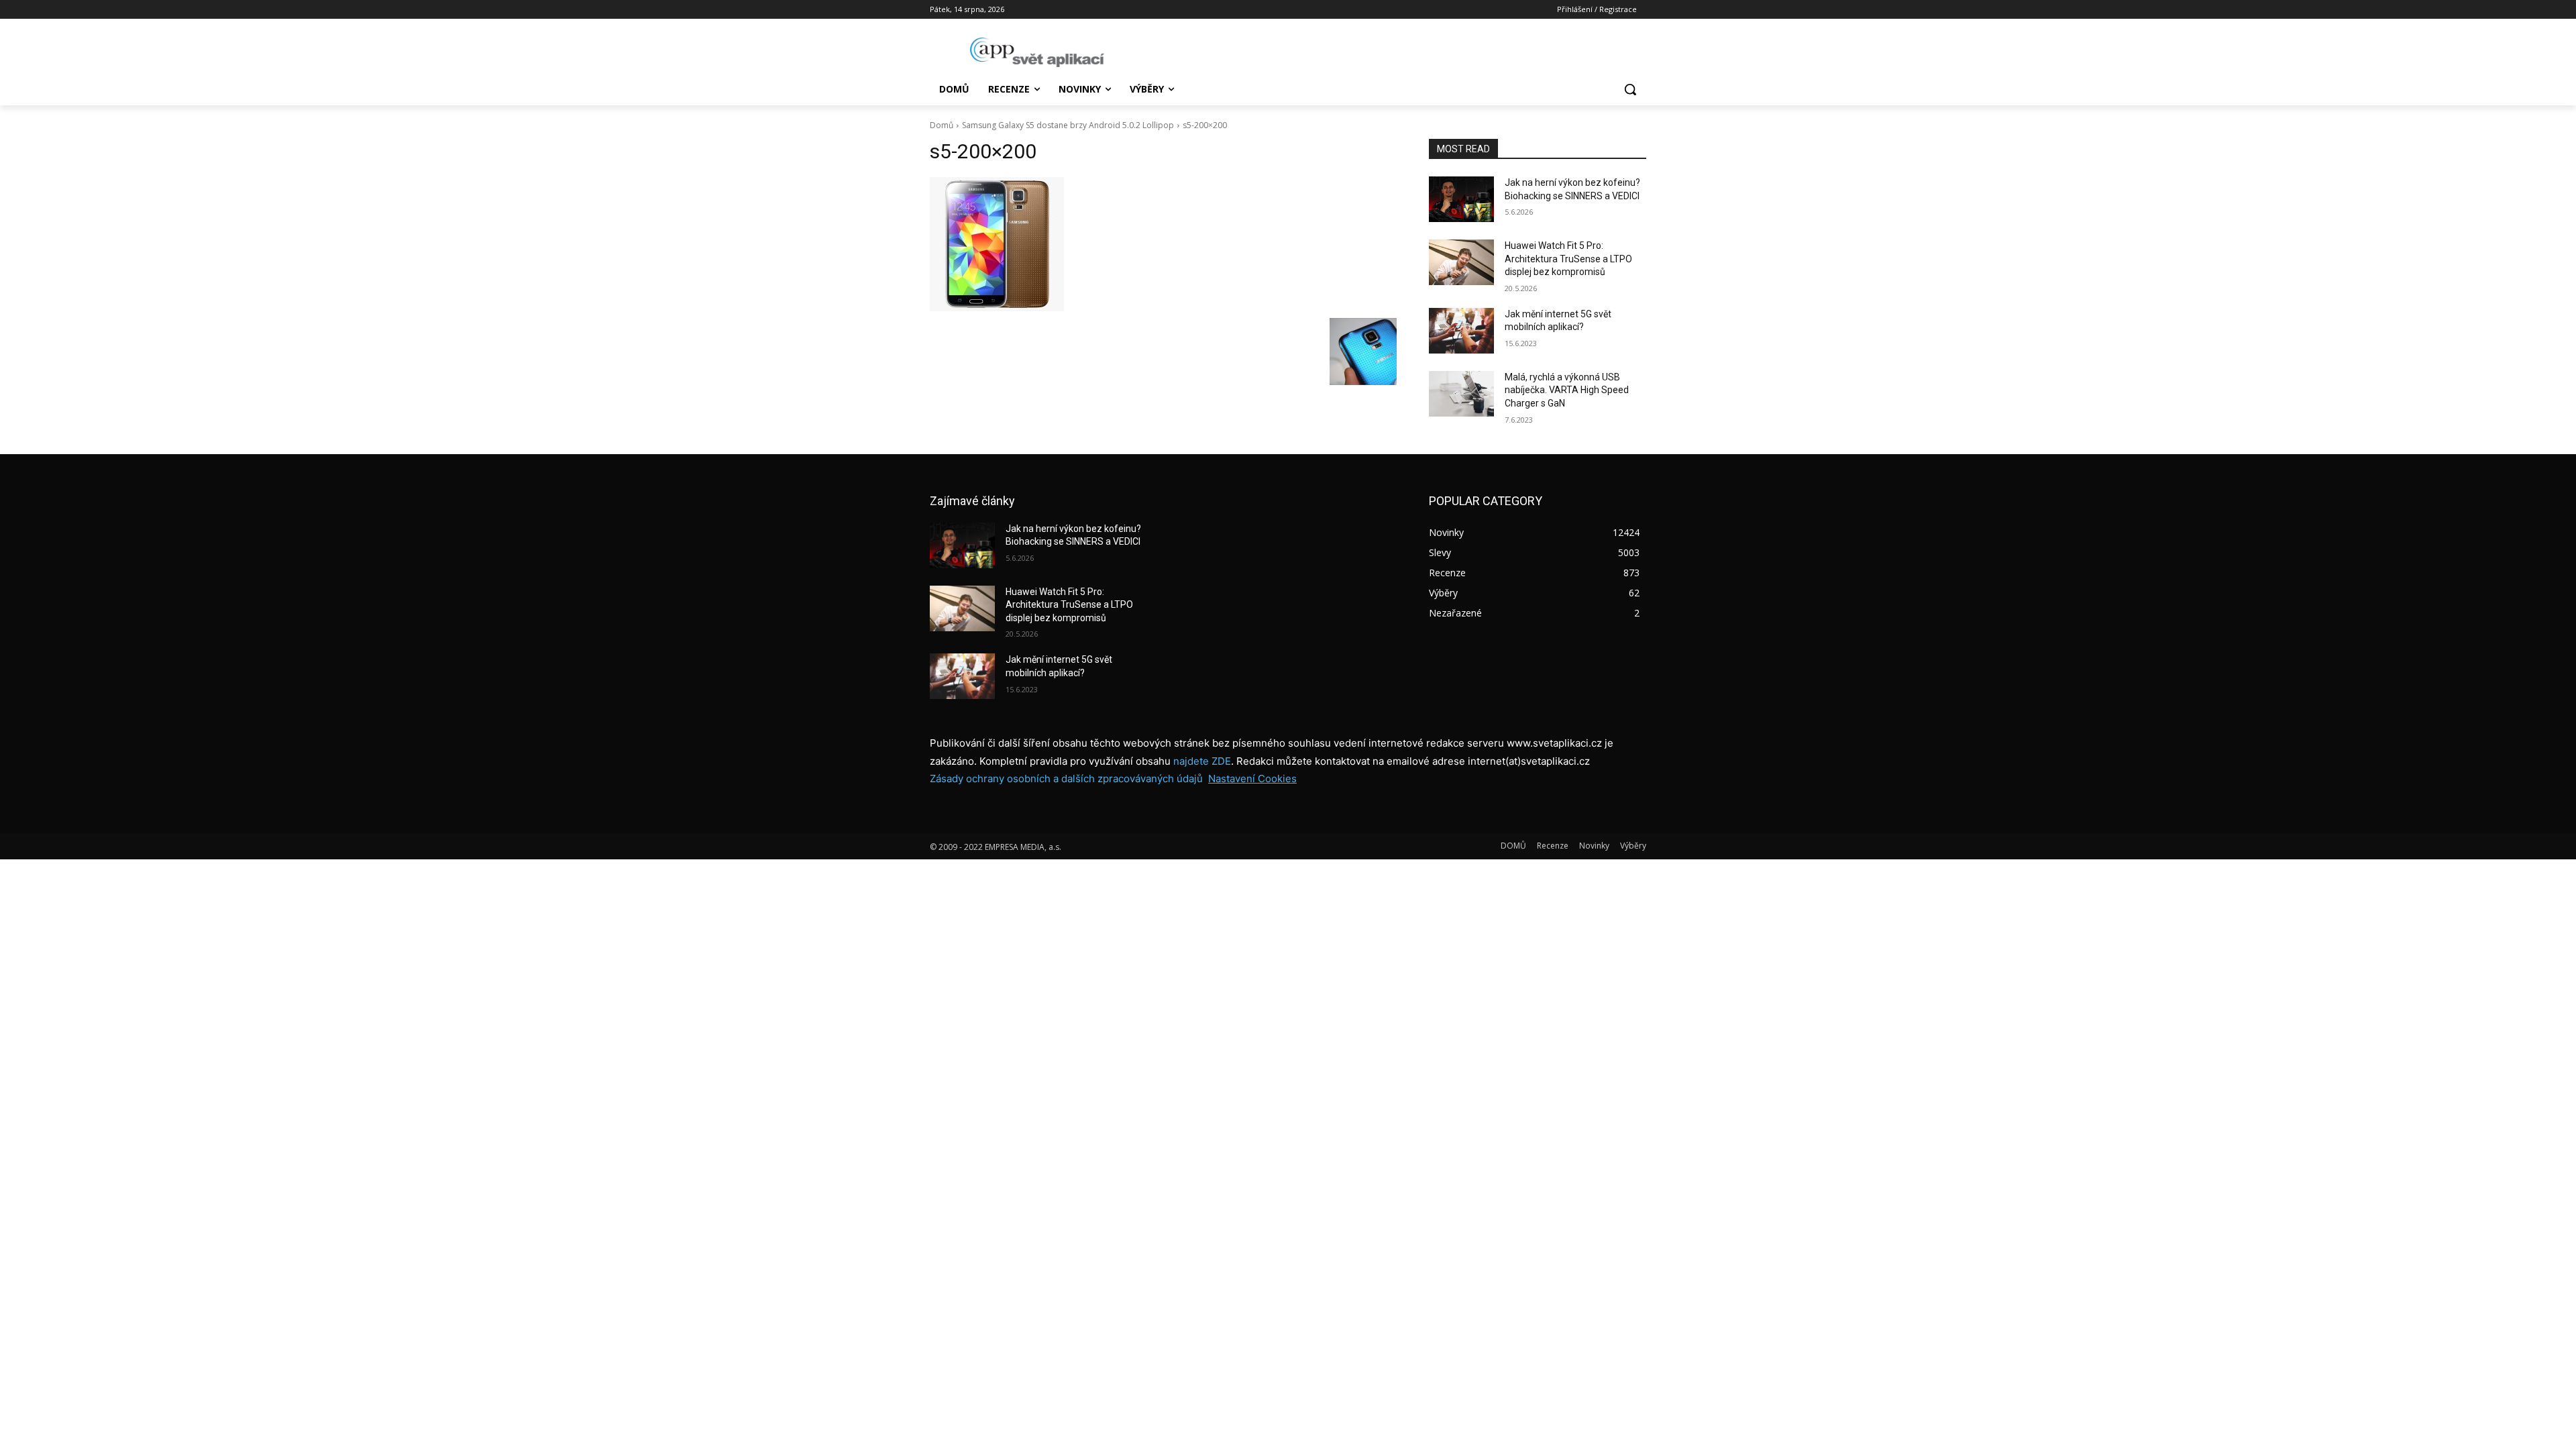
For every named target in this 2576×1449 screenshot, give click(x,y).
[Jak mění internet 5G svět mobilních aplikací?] (1461, 331)
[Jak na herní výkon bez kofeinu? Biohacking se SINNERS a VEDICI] (1461, 199)
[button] (1630, 89)
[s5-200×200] (1163, 244)
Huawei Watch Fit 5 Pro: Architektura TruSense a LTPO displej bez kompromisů (1568, 259)
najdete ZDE (1202, 761)
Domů (942, 125)
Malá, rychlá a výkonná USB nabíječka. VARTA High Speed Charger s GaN (1567, 390)
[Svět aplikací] (1037, 52)
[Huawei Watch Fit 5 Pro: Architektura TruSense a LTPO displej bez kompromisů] (1461, 262)
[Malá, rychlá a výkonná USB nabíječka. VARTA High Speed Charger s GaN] (1461, 394)
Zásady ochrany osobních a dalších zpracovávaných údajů (1066, 779)
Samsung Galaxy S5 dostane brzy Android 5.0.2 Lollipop (1068, 125)
